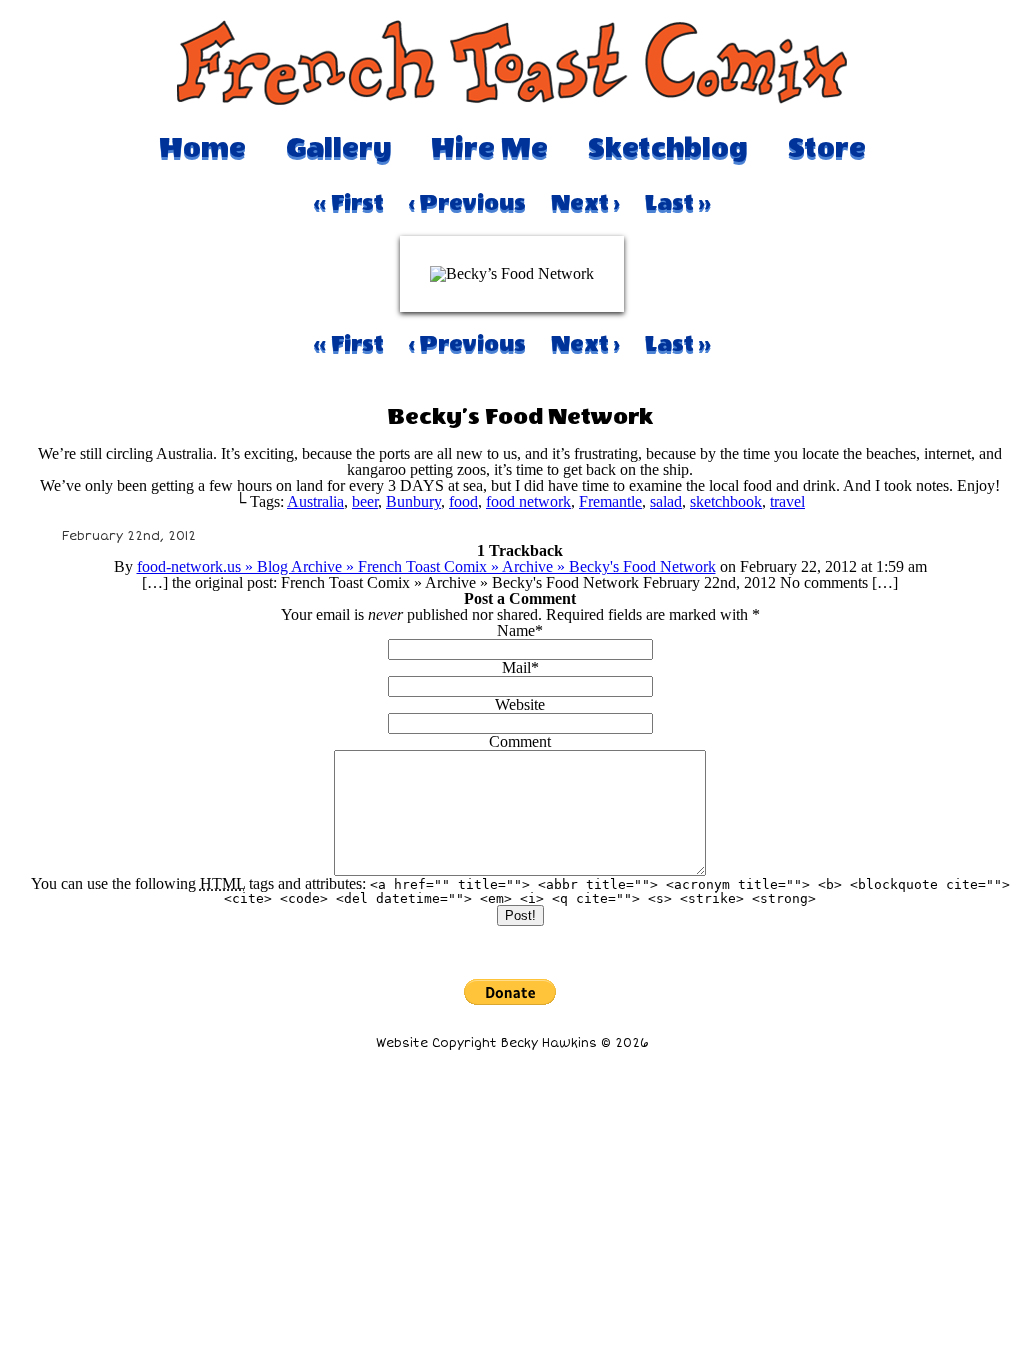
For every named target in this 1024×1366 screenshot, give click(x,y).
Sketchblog (668, 148)
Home (202, 148)
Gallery (338, 148)
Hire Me (489, 148)
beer (365, 501)
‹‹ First (349, 203)
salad (666, 501)
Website (520, 704)
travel (787, 501)
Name (516, 630)
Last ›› (678, 203)
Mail (516, 667)
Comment (520, 741)
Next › (585, 203)
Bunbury (413, 501)
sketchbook (726, 501)
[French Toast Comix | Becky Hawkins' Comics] (512, 99)
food (463, 501)
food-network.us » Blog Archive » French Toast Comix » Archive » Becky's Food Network (426, 566)
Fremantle (610, 501)
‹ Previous (467, 203)
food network (528, 501)
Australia (315, 501)
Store (827, 148)
